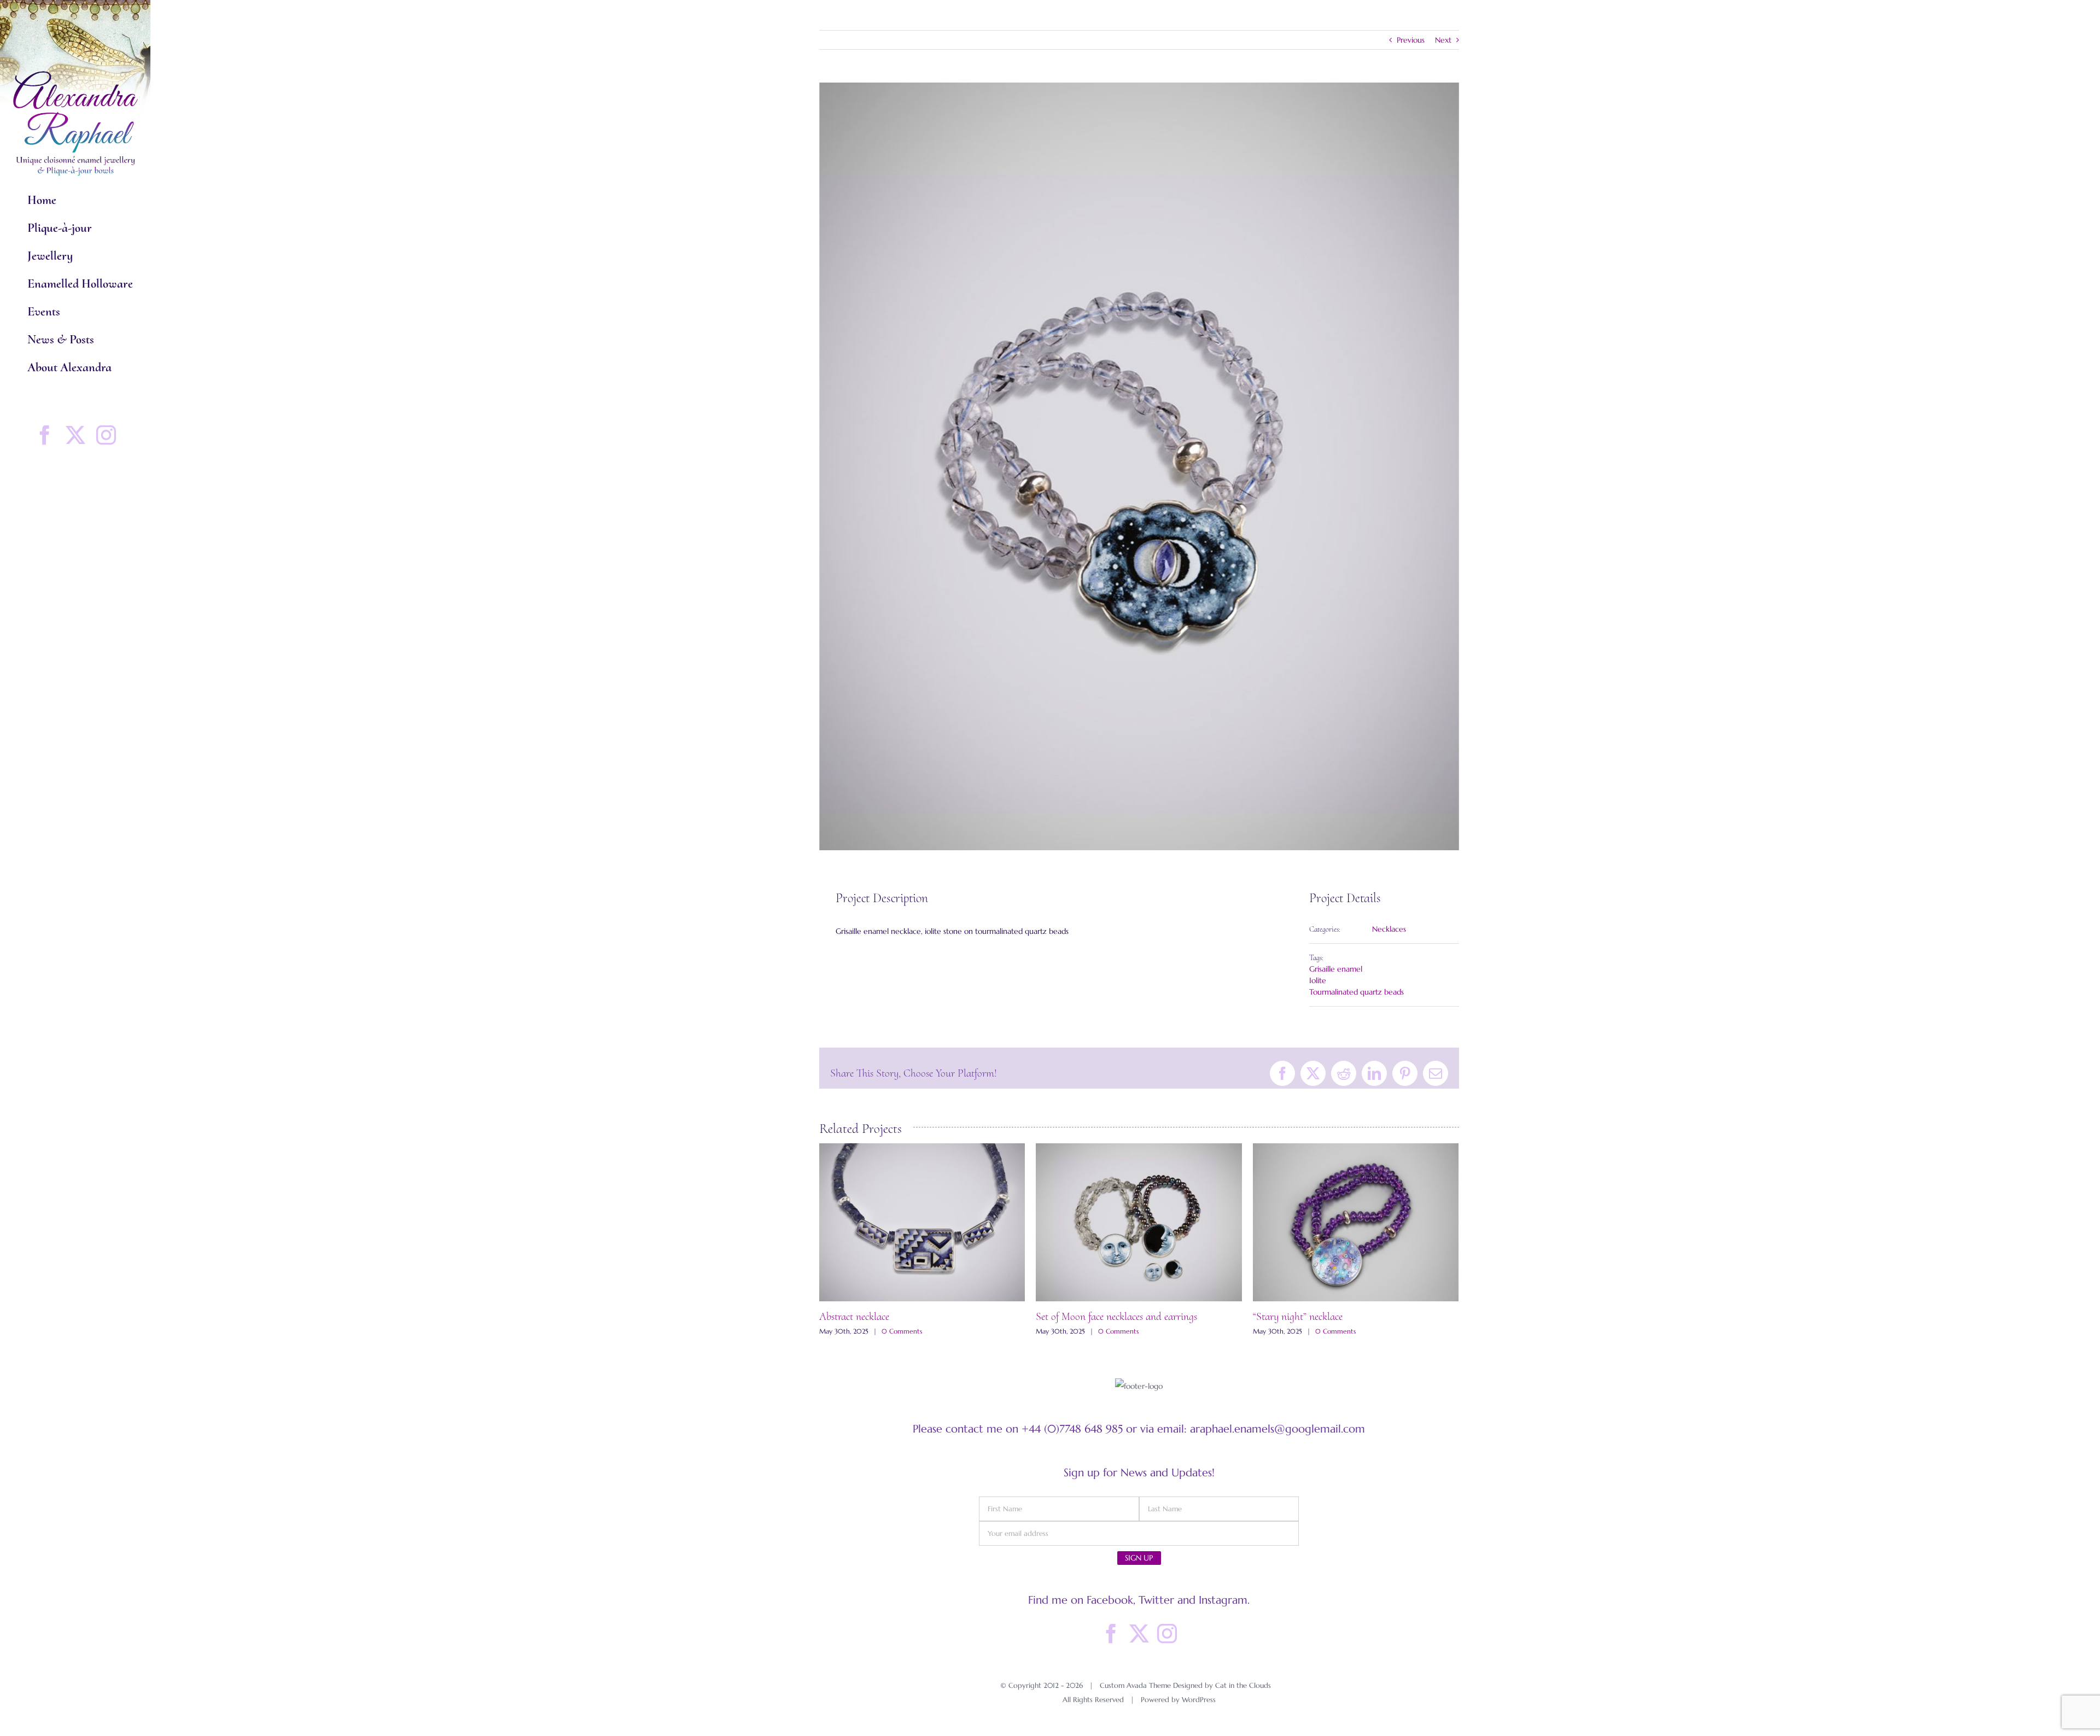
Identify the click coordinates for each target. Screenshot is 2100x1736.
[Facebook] (1111, 1634)
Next (1443, 40)
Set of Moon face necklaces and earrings (1116, 1317)
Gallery (922, 1223)
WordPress (1199, 1700)
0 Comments (902, 1331)
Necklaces (1389, 929)
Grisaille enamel (1336, 969)
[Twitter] (1139, 1634)
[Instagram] (1167, 1634)
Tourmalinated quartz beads (1357, 992)
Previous (1411, 40)
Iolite (1318, 980)
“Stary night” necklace (1298, 1317)
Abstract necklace (854, 1317)
